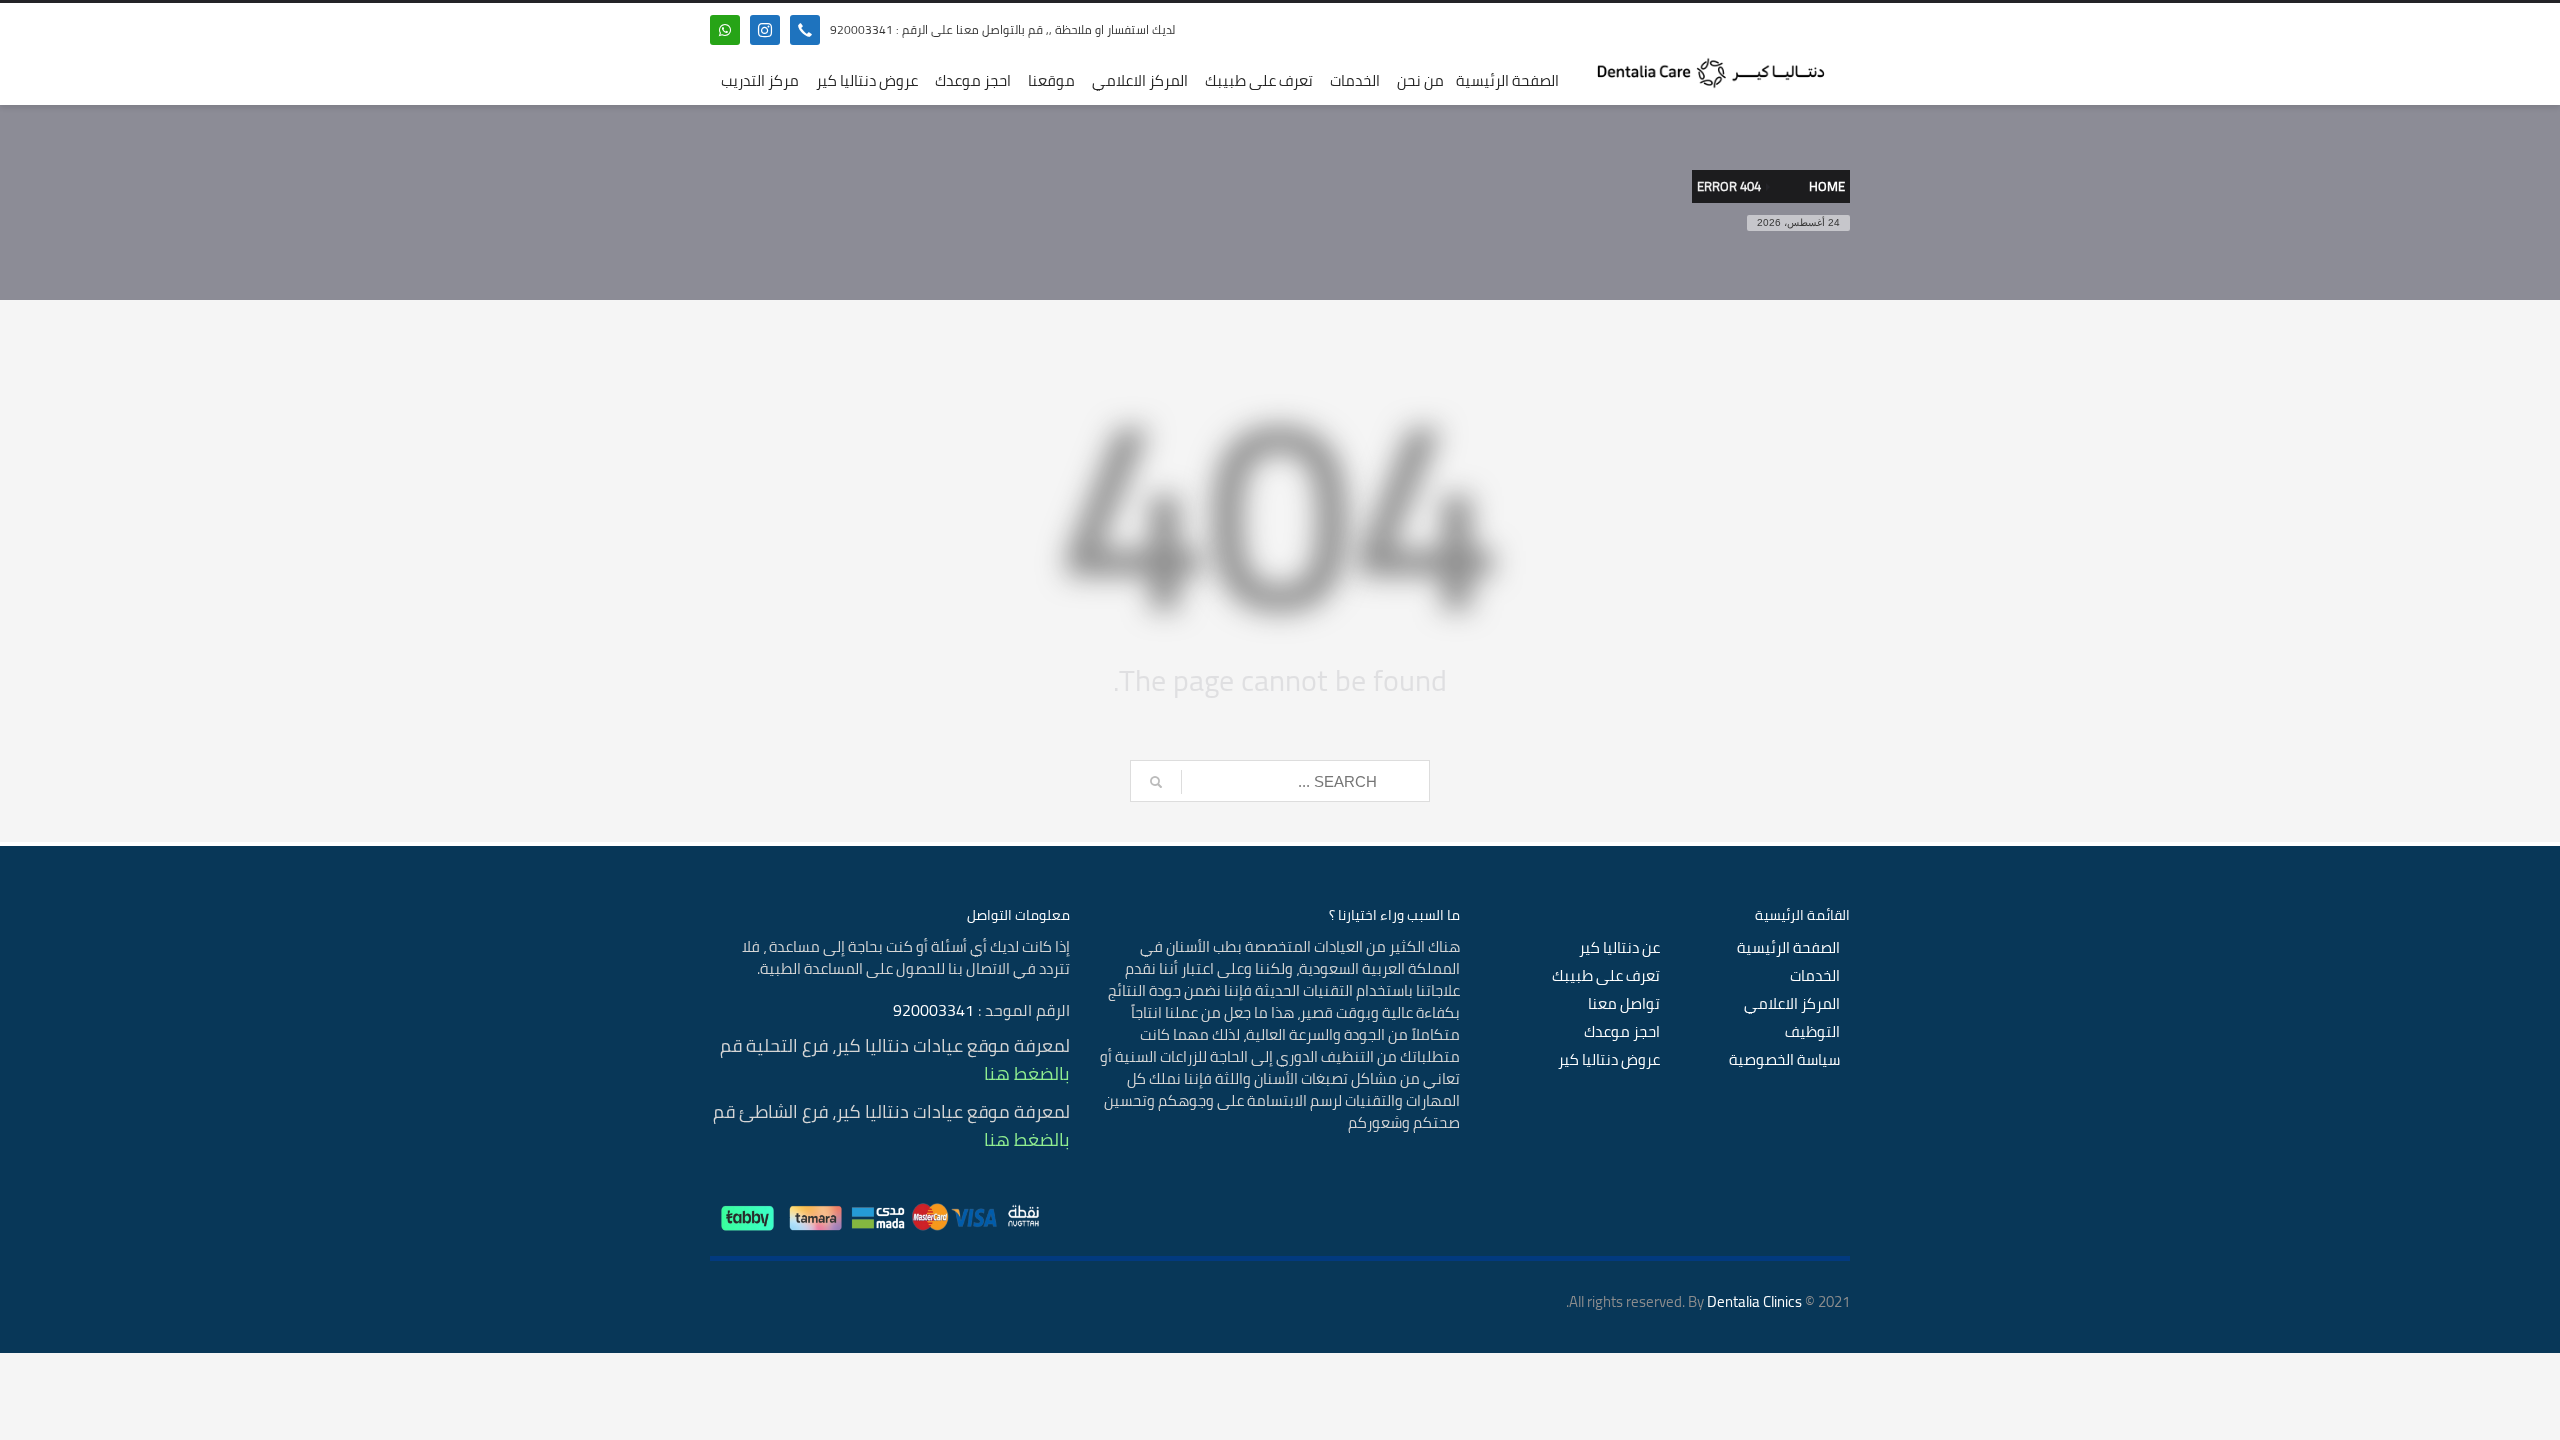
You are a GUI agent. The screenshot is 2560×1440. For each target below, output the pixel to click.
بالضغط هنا (1027, 1073)
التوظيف (1812, 1032)
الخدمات (1815, 976)
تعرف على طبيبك (1606, 976)
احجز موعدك (1622, 1032)
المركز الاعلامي (1792, 1004)
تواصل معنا (1624, 1004)
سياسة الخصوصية (1784, 1060)
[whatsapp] (725, 30)
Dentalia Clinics (1754, 1301)
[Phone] (805, 30)
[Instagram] (765, 30)
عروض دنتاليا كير (1609, 1060)
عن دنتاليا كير (1619, 948)
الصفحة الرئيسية (1788, 948)
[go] (1156, 782)
